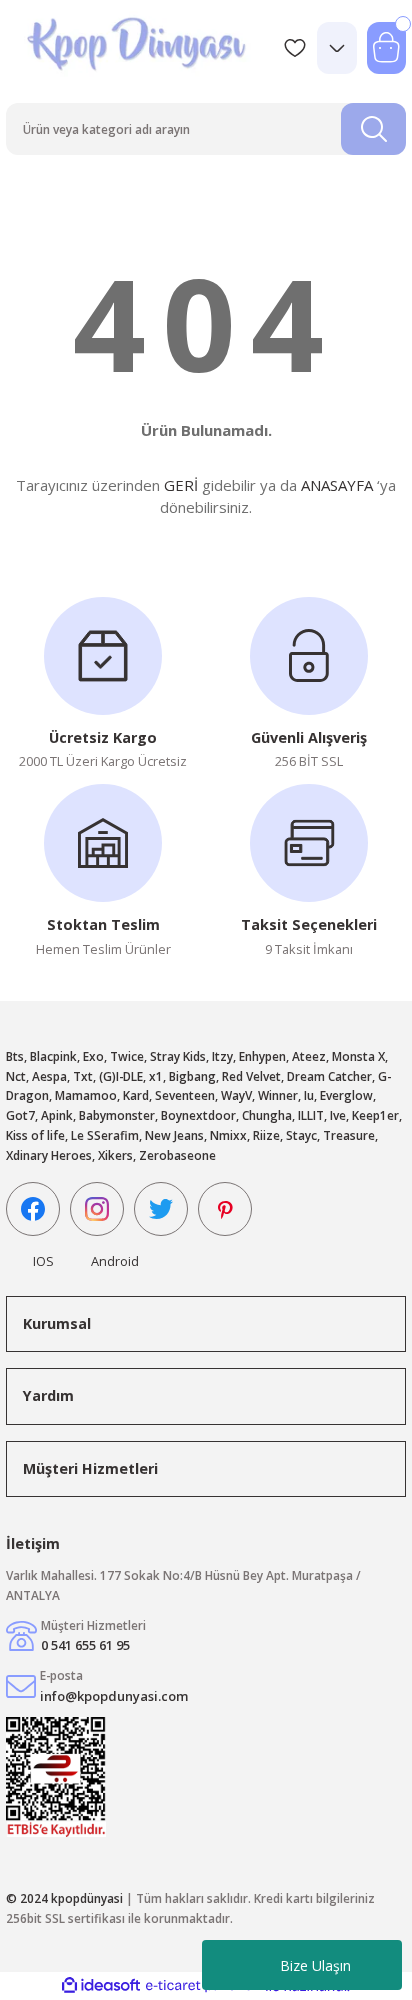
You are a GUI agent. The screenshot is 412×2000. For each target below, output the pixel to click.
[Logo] (138, 47)
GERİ (181, 485)
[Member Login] (337, 48)
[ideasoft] (101, 1986)
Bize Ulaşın (315, 1965)
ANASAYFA (337, 485)
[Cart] (386, 48)
